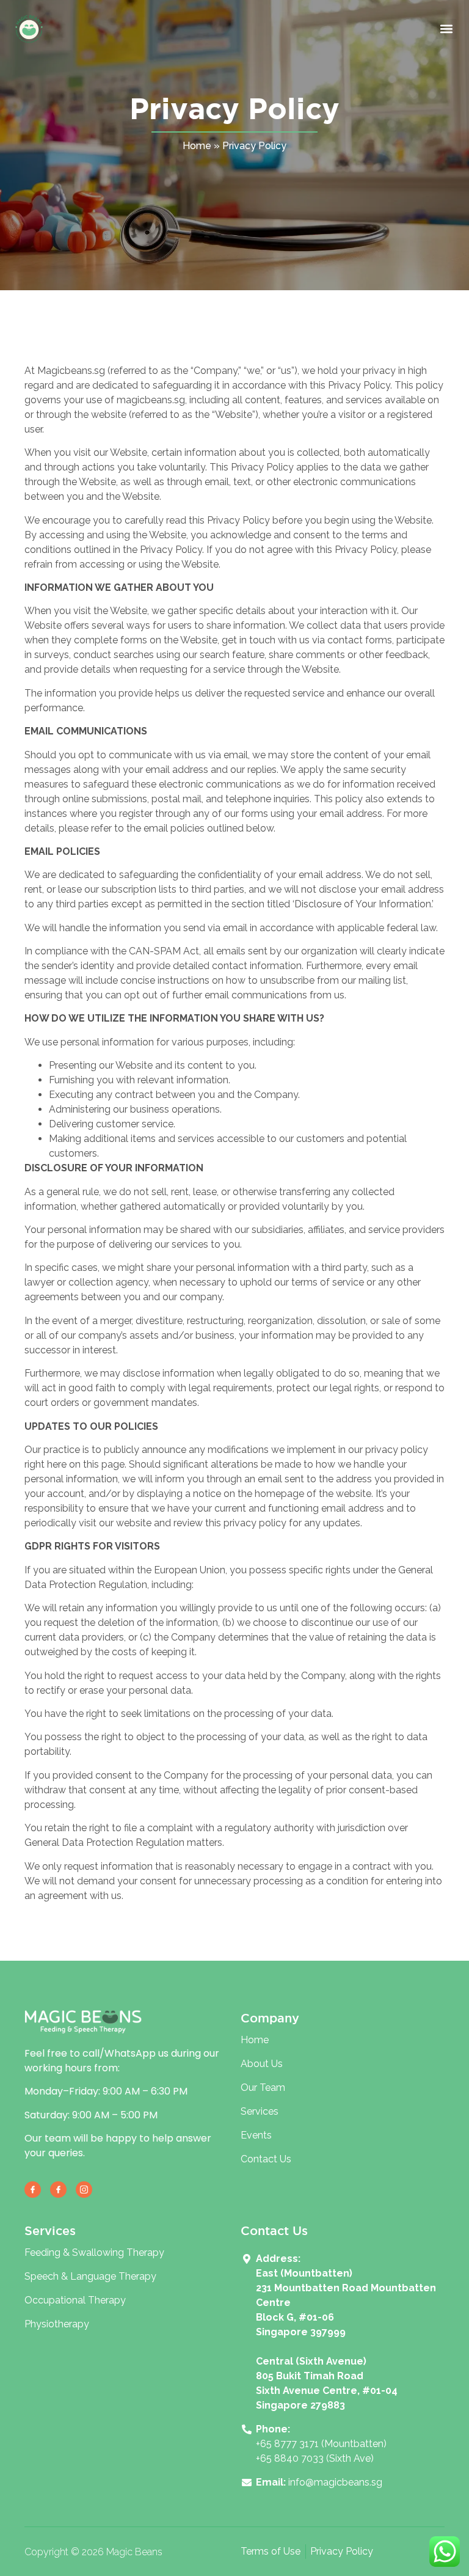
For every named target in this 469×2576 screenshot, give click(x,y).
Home (197, 146)
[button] (447, 29)
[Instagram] (84, 2190)
